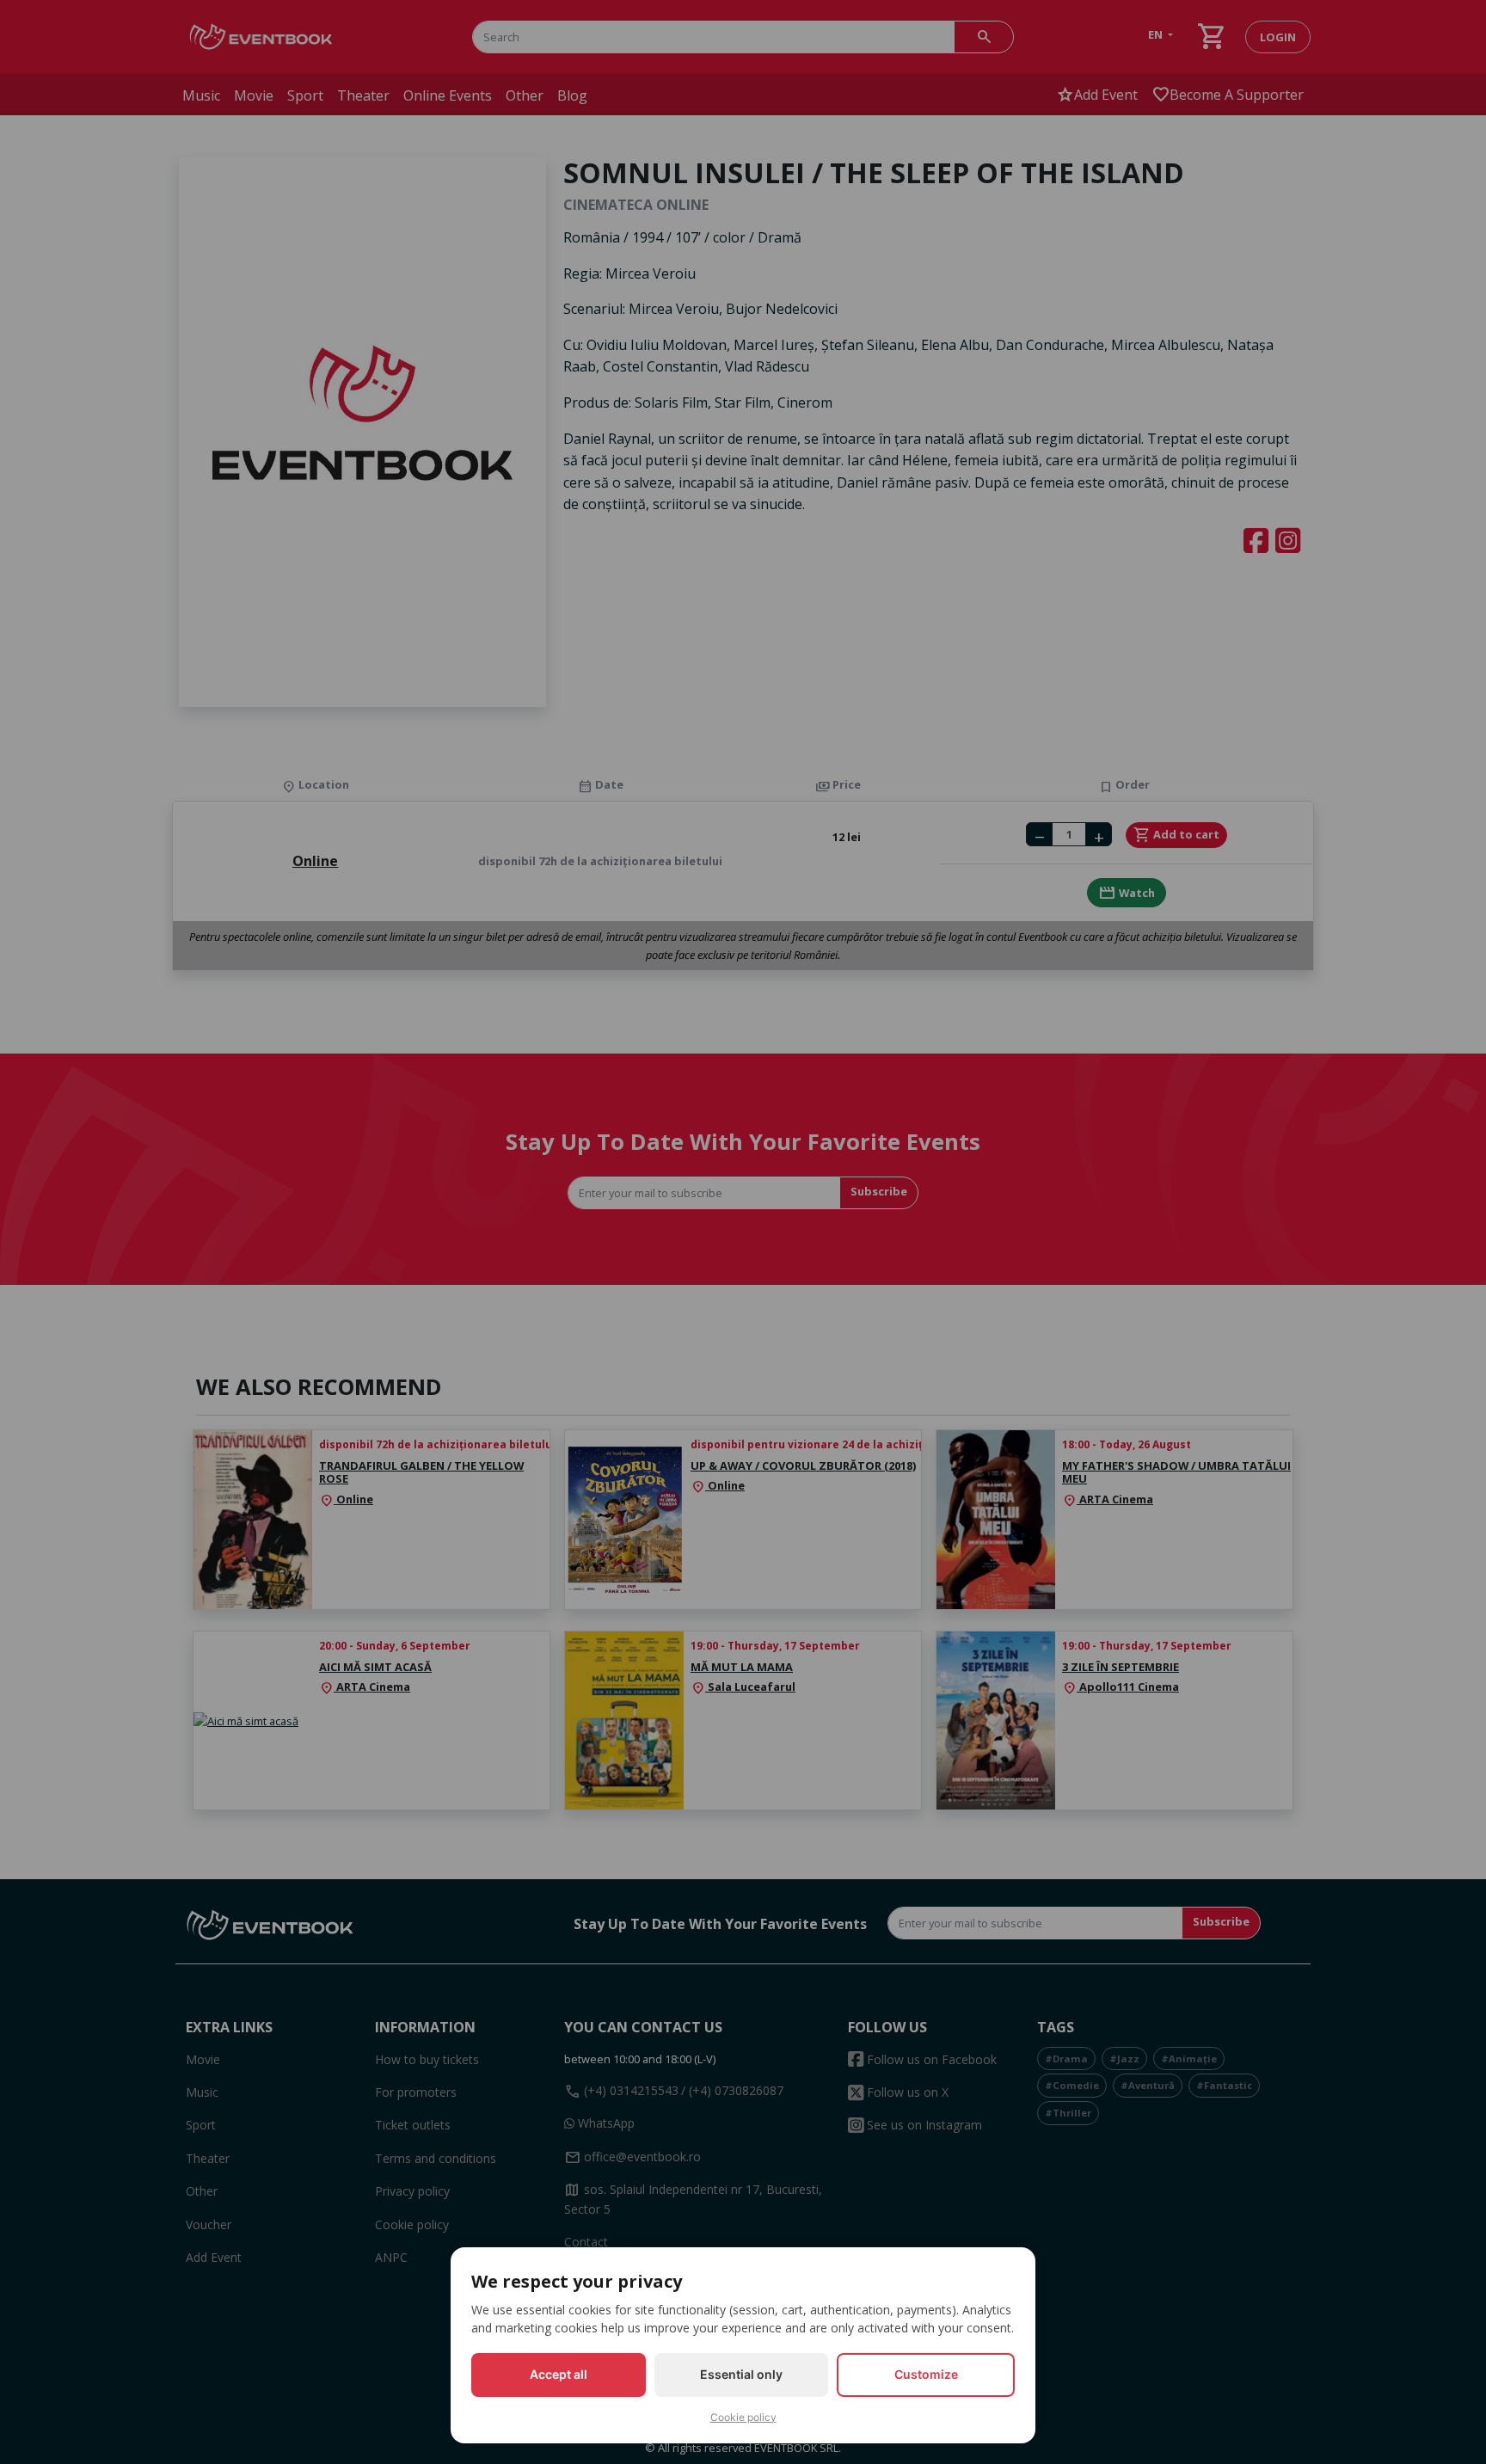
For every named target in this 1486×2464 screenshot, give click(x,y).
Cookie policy (743, 2417)
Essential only (741, 2374)
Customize (926, 2374)
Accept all (559, 2374)
